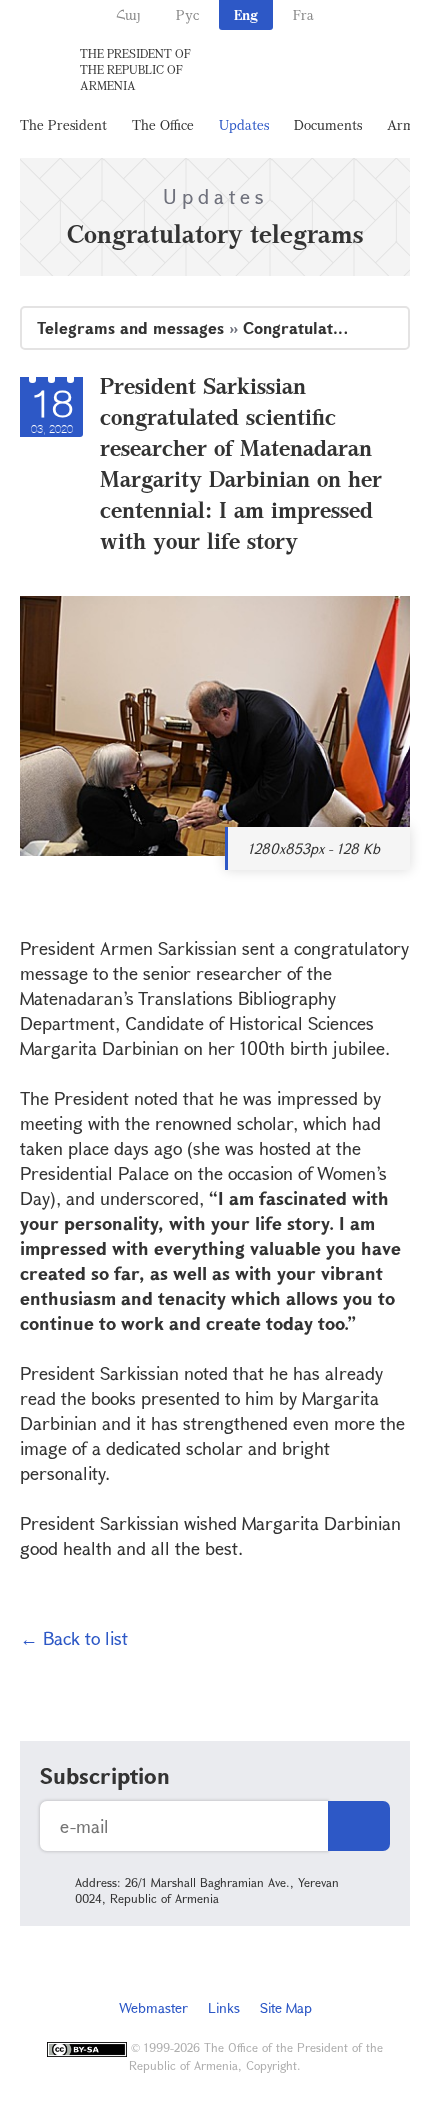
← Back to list (74, 1638)
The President (63, 124)
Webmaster (153, 2007)
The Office (163, 124)
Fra (303, 14)
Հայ (128, 14)
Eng (246, 14)
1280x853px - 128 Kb (314, 848)
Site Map (286, 2007)
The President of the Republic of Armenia (135, 69)
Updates (244, 124)
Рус (187, 14)
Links (224, 2007)
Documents (328, 124)
